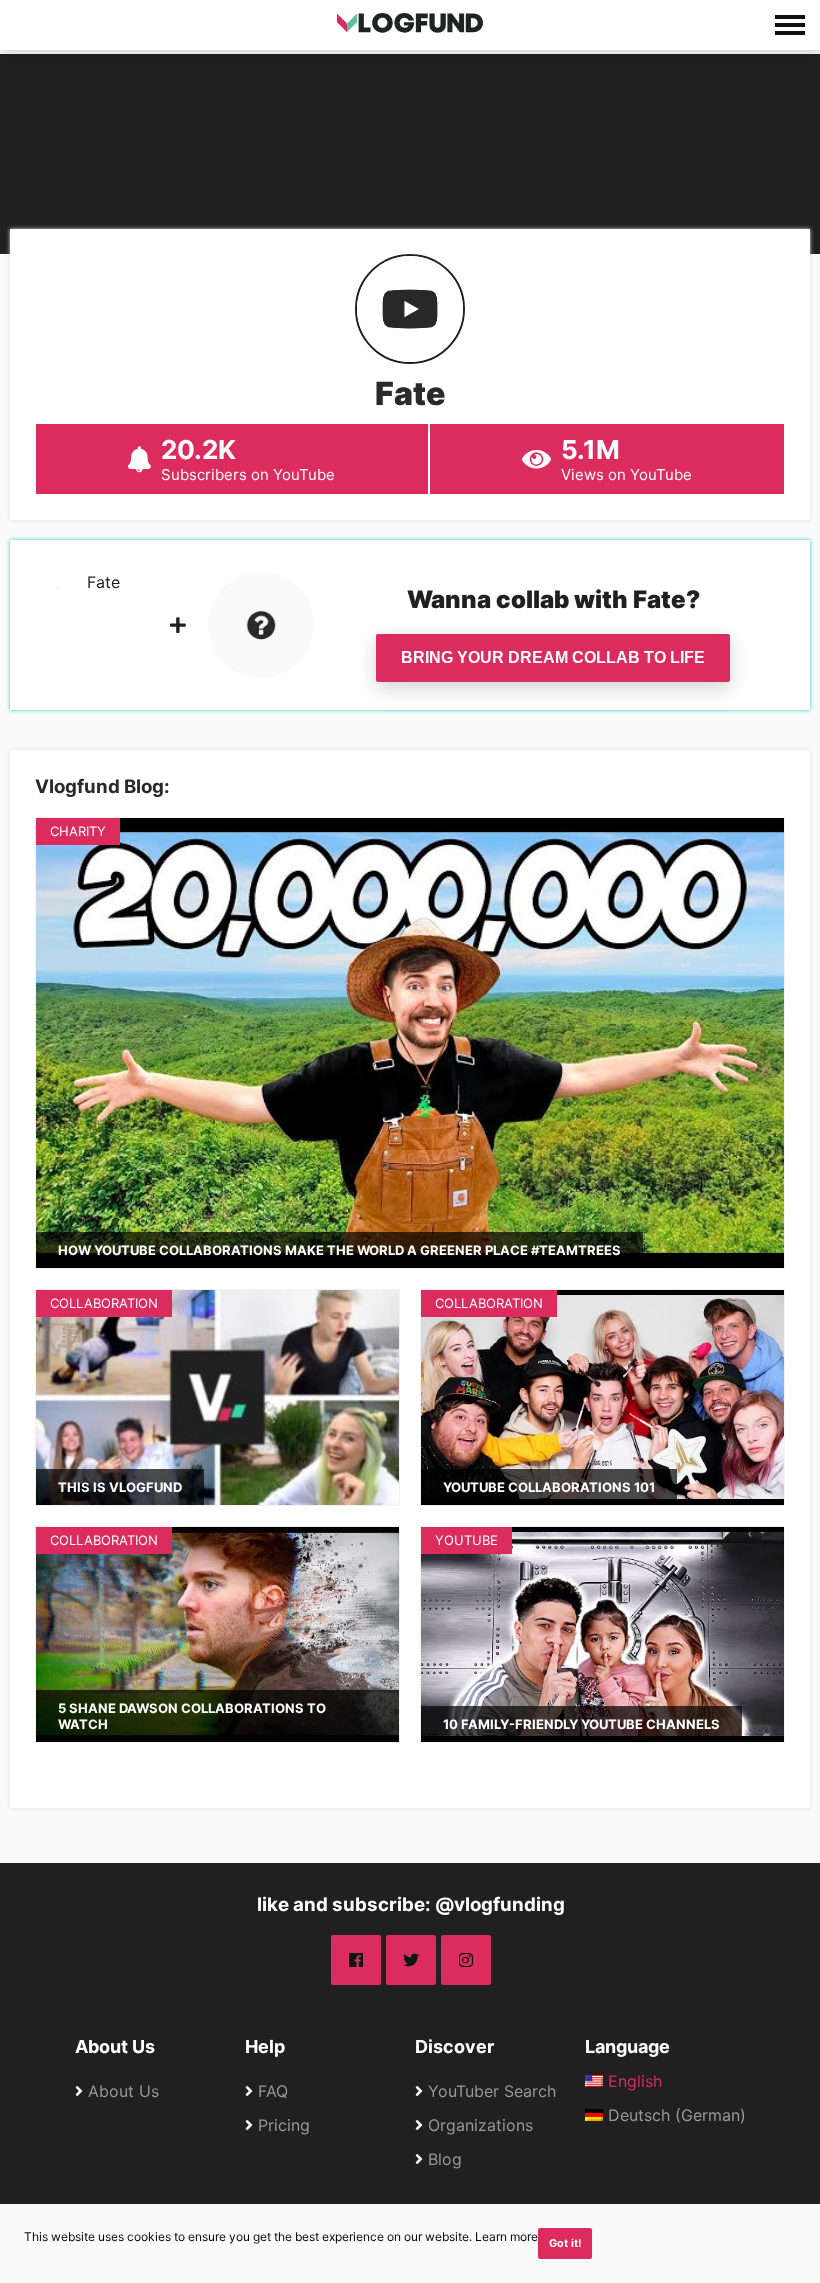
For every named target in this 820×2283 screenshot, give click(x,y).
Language (627, 2046)
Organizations (480, 2125)
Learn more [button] (506, 2236)
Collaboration (104, 1303)
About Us (115, 2046)
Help (265, 2046)
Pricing (284, 2125)
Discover (454, 2046)
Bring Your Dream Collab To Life (553, 657)
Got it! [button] (565, 2243)
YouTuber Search (492, 2091)
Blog (445, 2159)
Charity (78, 831)
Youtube (466, 1540)
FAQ (273, 2091)
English (632, 2081)
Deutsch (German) (674, 2115)
